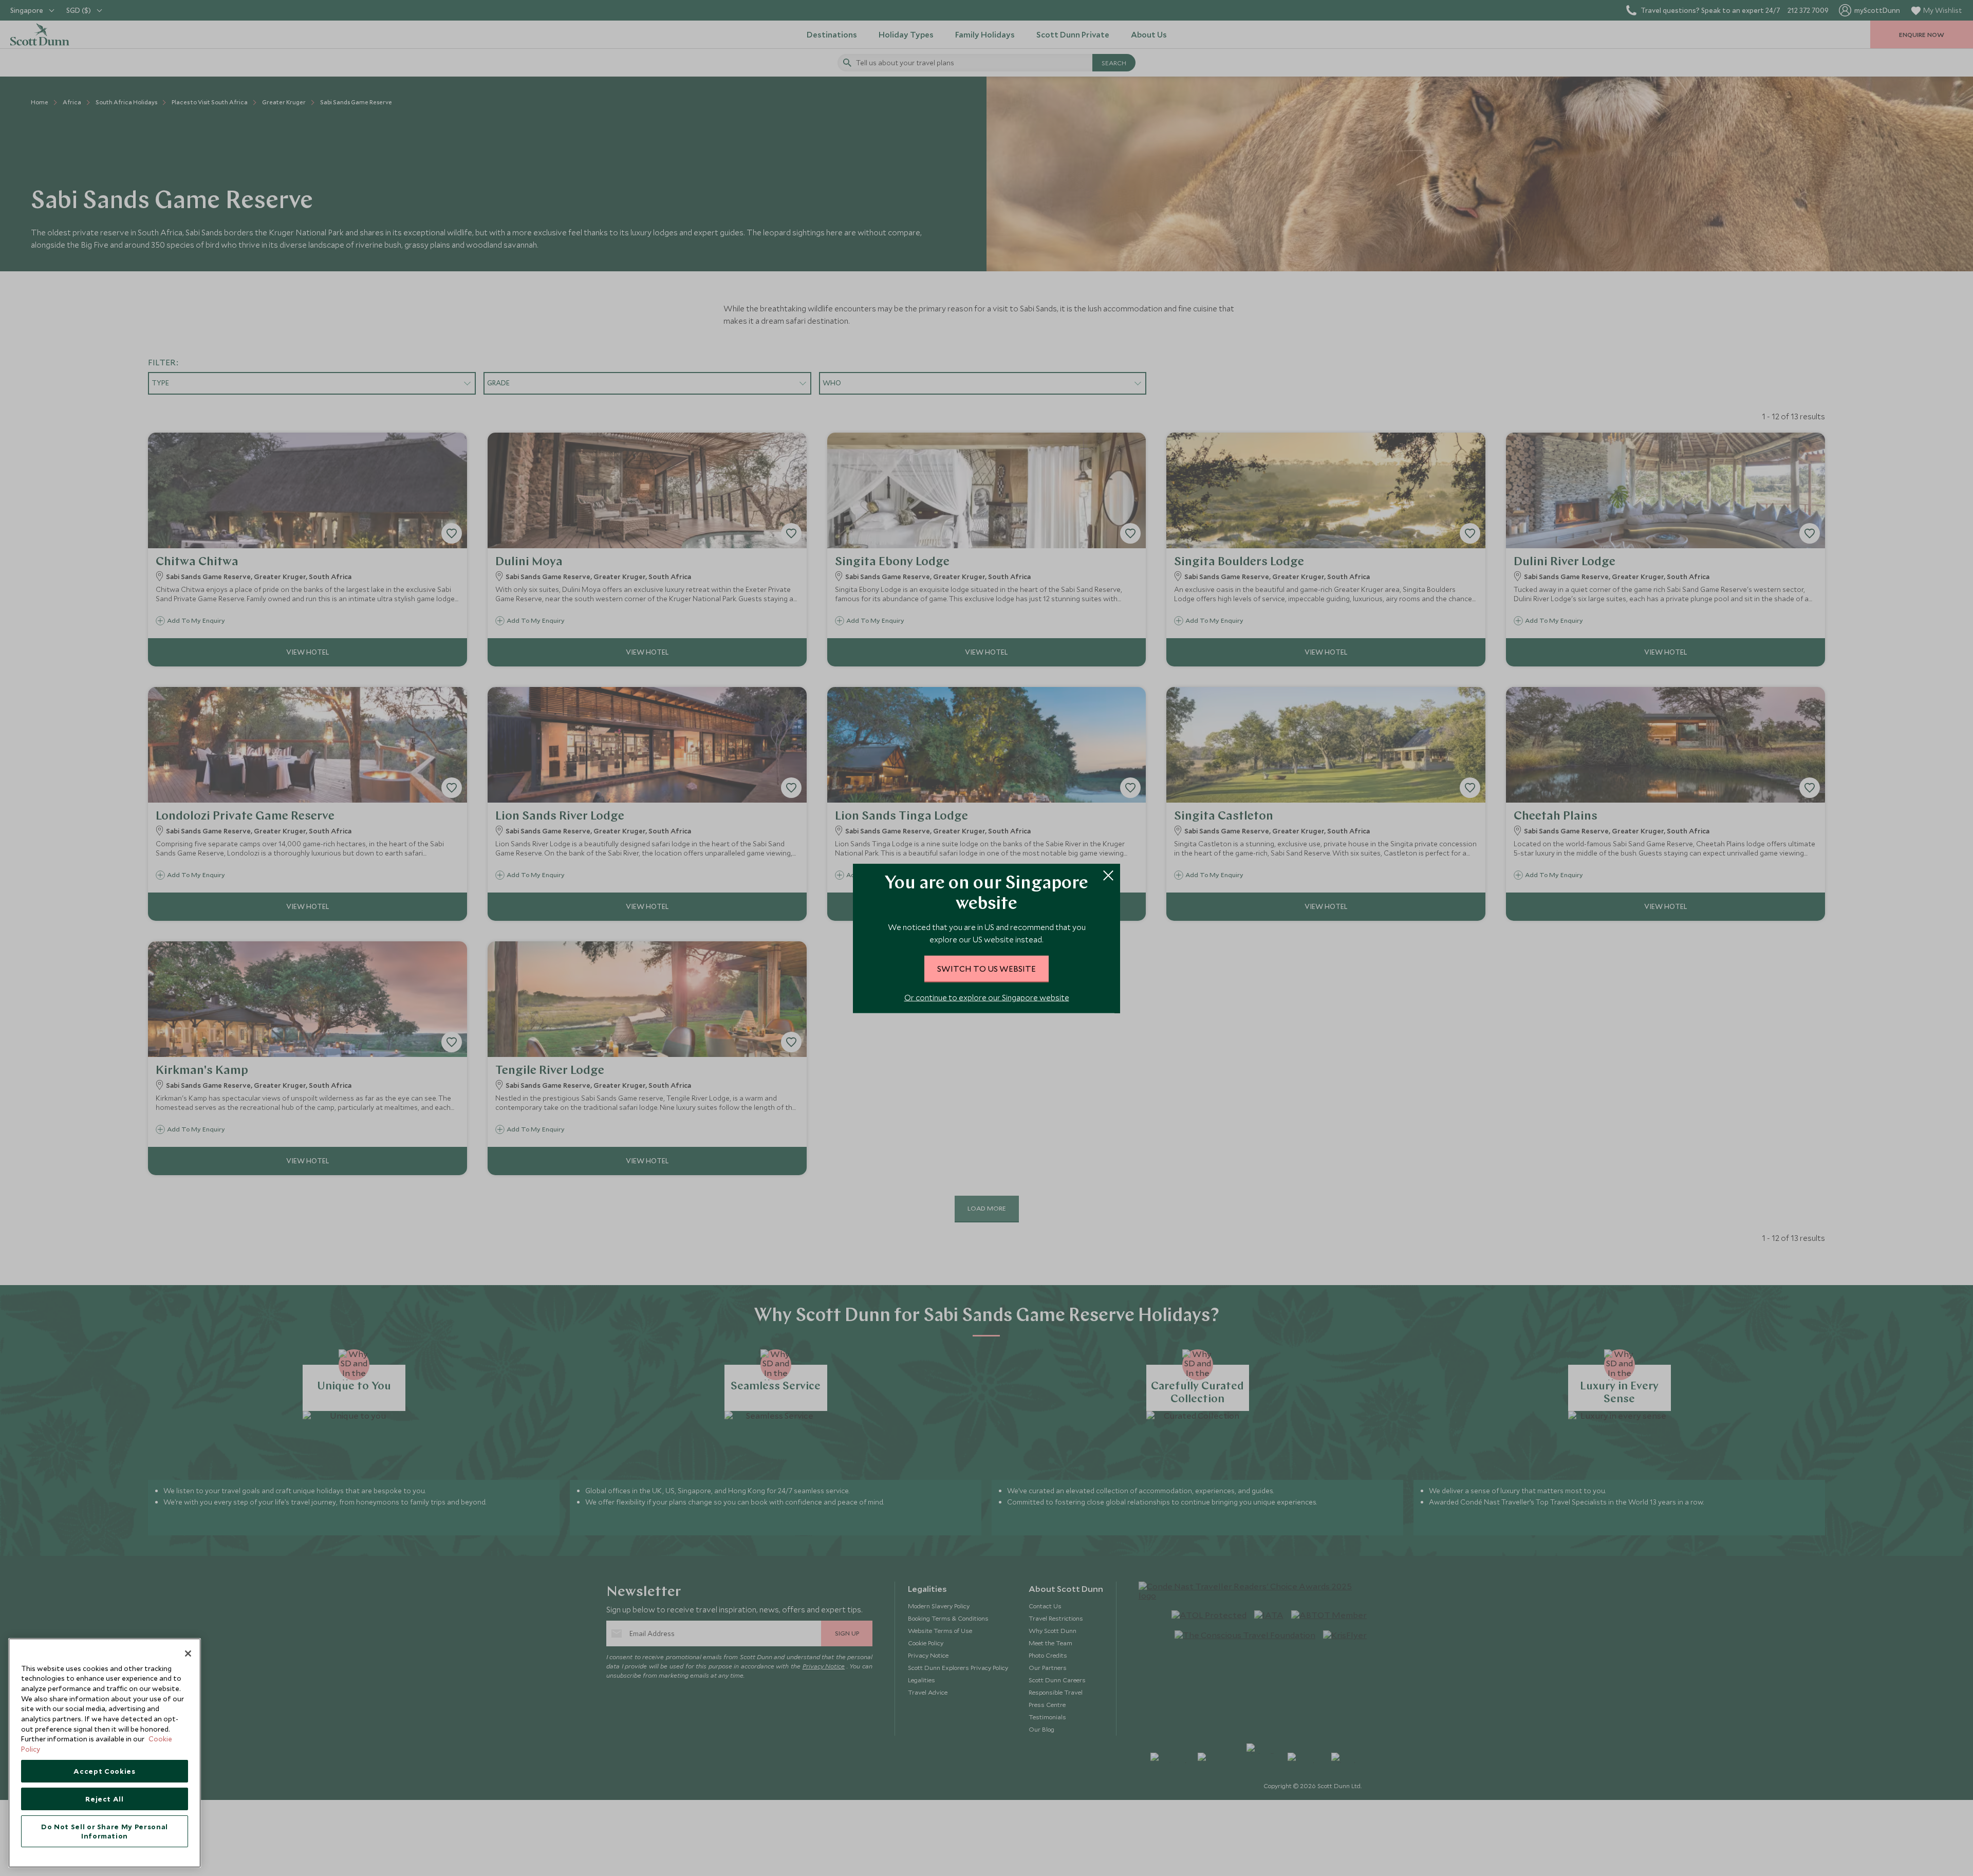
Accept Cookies (104, 1771)
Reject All (105, 1799)
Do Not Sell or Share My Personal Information (105, 1831)
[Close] (188, 1654)
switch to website (986, 968)
